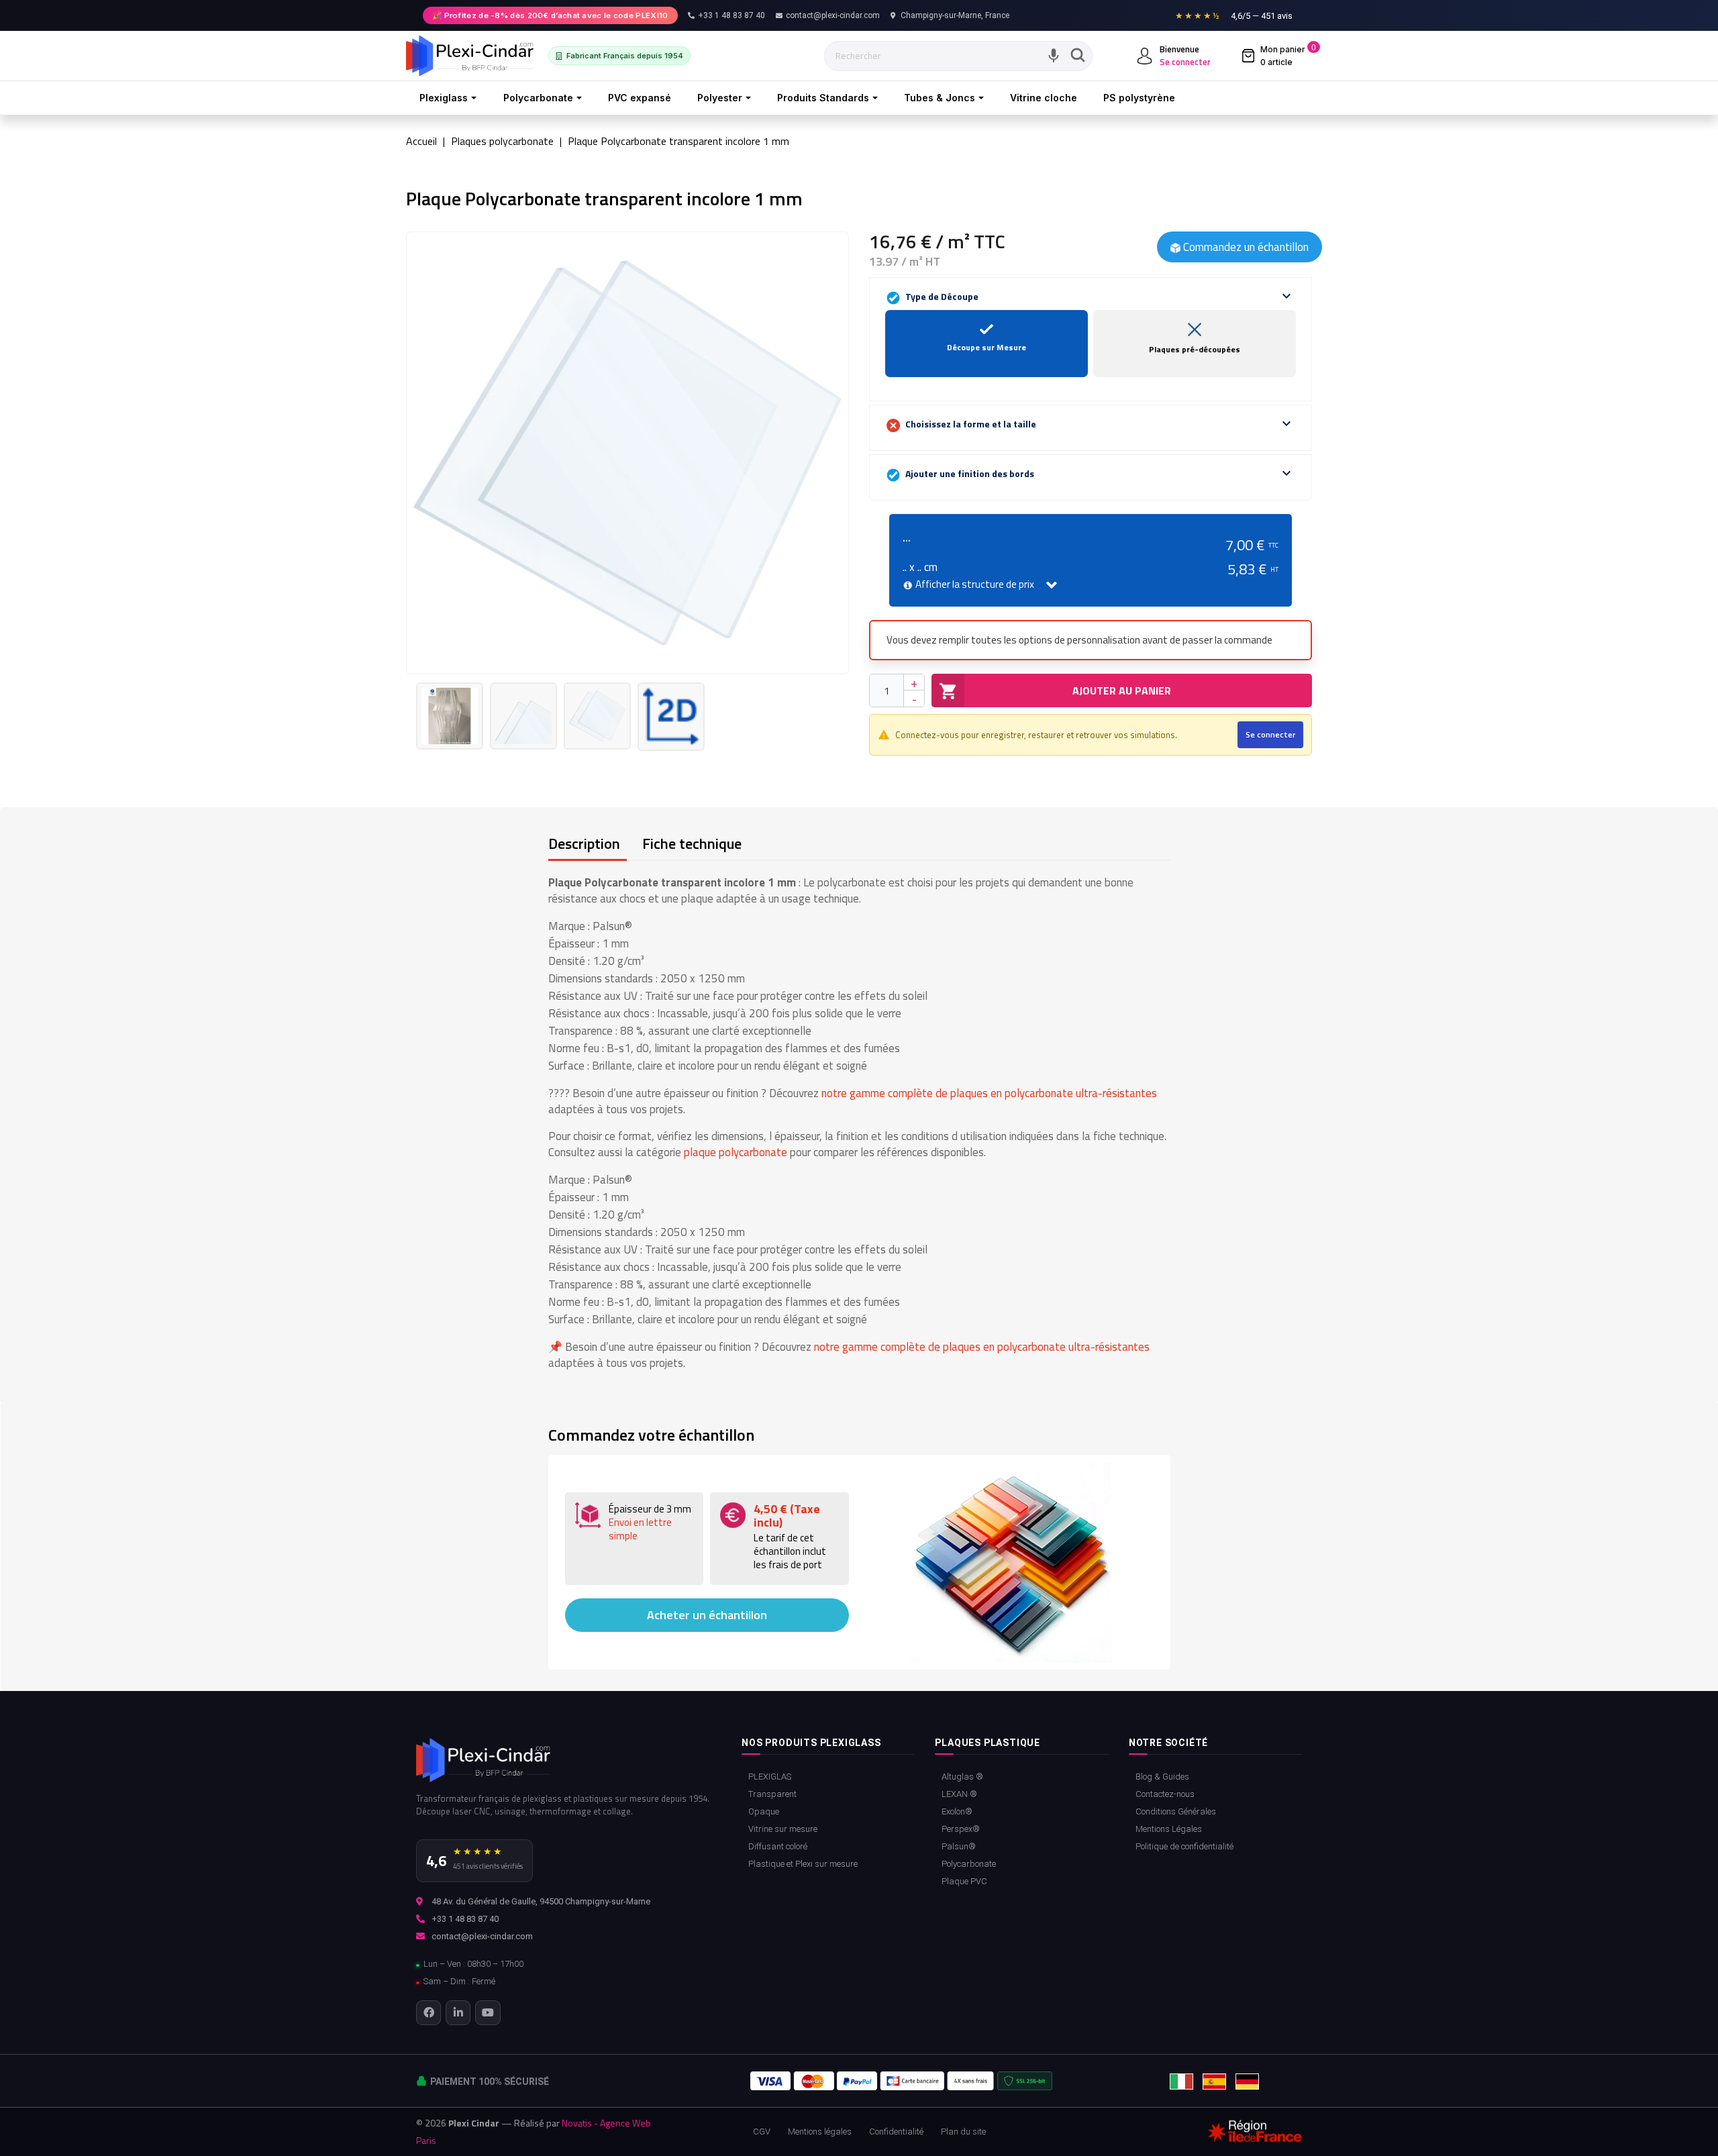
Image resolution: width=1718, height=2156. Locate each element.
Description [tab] (584, 843)
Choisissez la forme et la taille (1099, 423)
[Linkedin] (458, 2013)
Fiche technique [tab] (692, 843)
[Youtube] (488, 2013)
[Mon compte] (1145, 56)
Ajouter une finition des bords (1099, 473)
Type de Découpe (1099, 296)
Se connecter (1270, 734)
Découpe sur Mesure (987, 348)
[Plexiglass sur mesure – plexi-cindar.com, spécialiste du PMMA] (470, 56)
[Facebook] (428, 2013)
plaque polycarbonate (736, 1152)
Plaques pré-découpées (1195, 350)
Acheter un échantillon (707, 1615)
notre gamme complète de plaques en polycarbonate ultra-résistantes (989, 1093)
